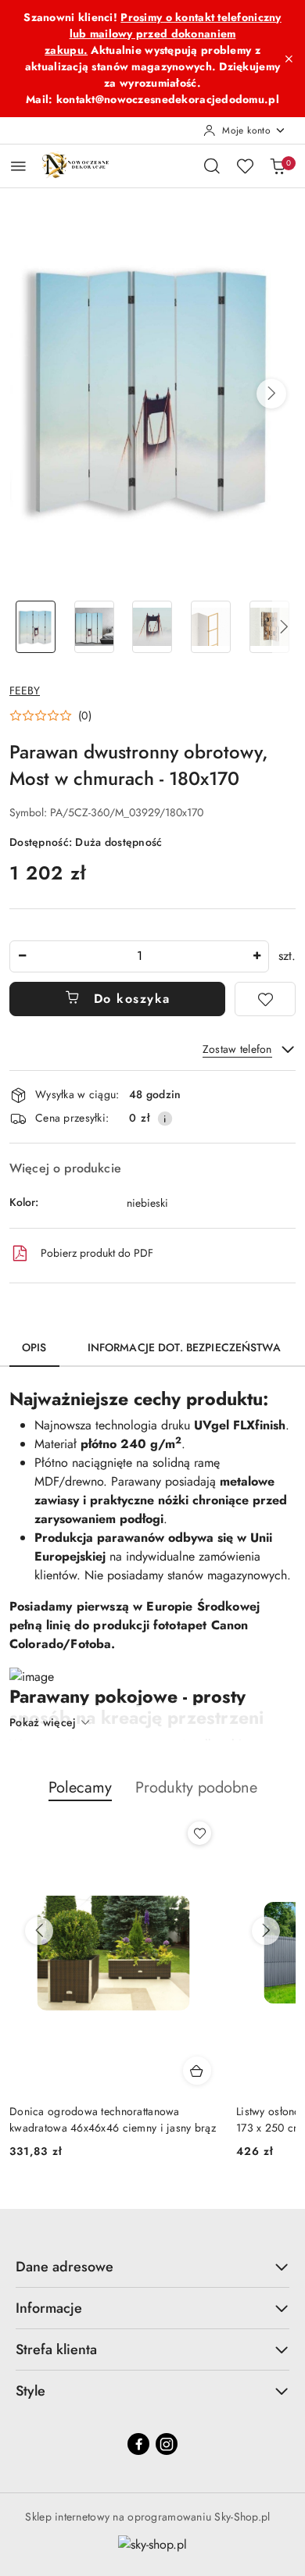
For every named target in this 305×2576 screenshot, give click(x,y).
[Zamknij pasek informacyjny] (289, 59)
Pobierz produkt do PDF (97, 1253)
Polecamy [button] (80, 1788)
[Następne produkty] (266, 1931)
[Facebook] (138, 2444)
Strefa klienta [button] (56, 2349)
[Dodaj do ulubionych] (265, 999)
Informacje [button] (49, 2308)
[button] (271, 394)
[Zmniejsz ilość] (22, 956)
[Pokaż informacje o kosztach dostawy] (165, 1119)
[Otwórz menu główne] (18, 166)
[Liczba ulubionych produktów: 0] (245, 166)
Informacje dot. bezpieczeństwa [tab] (184, 1347)
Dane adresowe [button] (65, 2267)
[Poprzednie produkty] (39, 1931)
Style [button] (30, 2391)
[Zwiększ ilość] (257, 956)
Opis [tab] (34, 1347)
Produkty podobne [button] (196, 1788)
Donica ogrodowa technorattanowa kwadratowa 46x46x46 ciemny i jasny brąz (113, 2119)
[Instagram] (167, 2444)
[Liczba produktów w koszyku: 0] (278, 166)
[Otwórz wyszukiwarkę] (212, 166)
